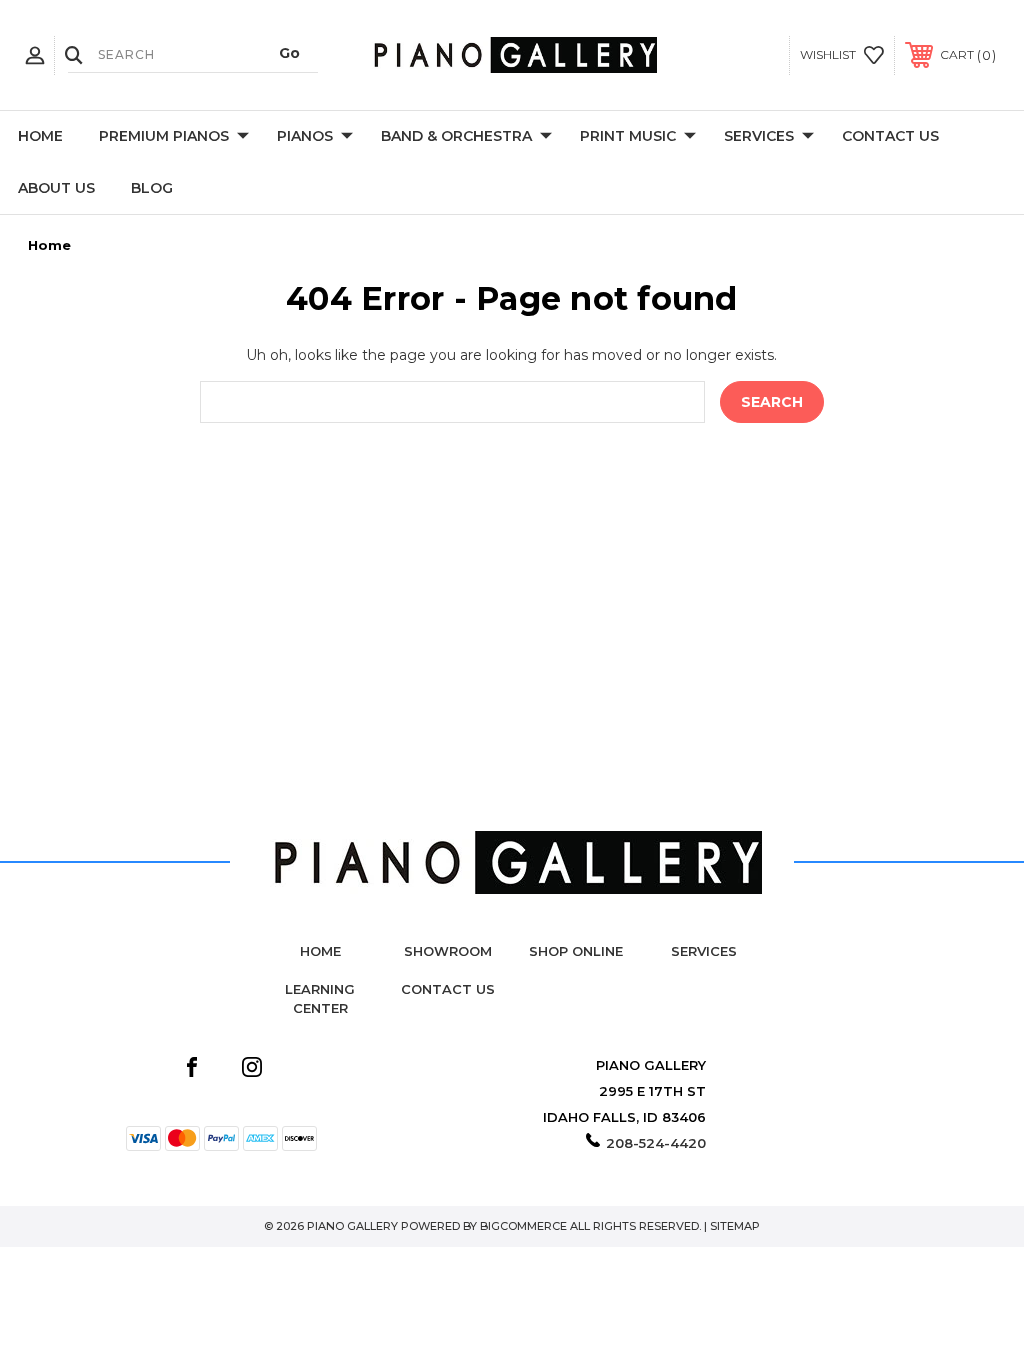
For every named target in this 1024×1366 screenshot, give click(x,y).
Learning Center (320, 998)
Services (759, 136)
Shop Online (576, 951)
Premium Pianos (164, 136)
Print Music (628, 136)
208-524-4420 (656, 1143)
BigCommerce (523, 1226)
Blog (152, 188)
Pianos (305, 136)
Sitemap (735, 1226)
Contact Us (890, 136)
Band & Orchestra (456, 136)
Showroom (448, 951)
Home (40, 136)
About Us (56, 188)
